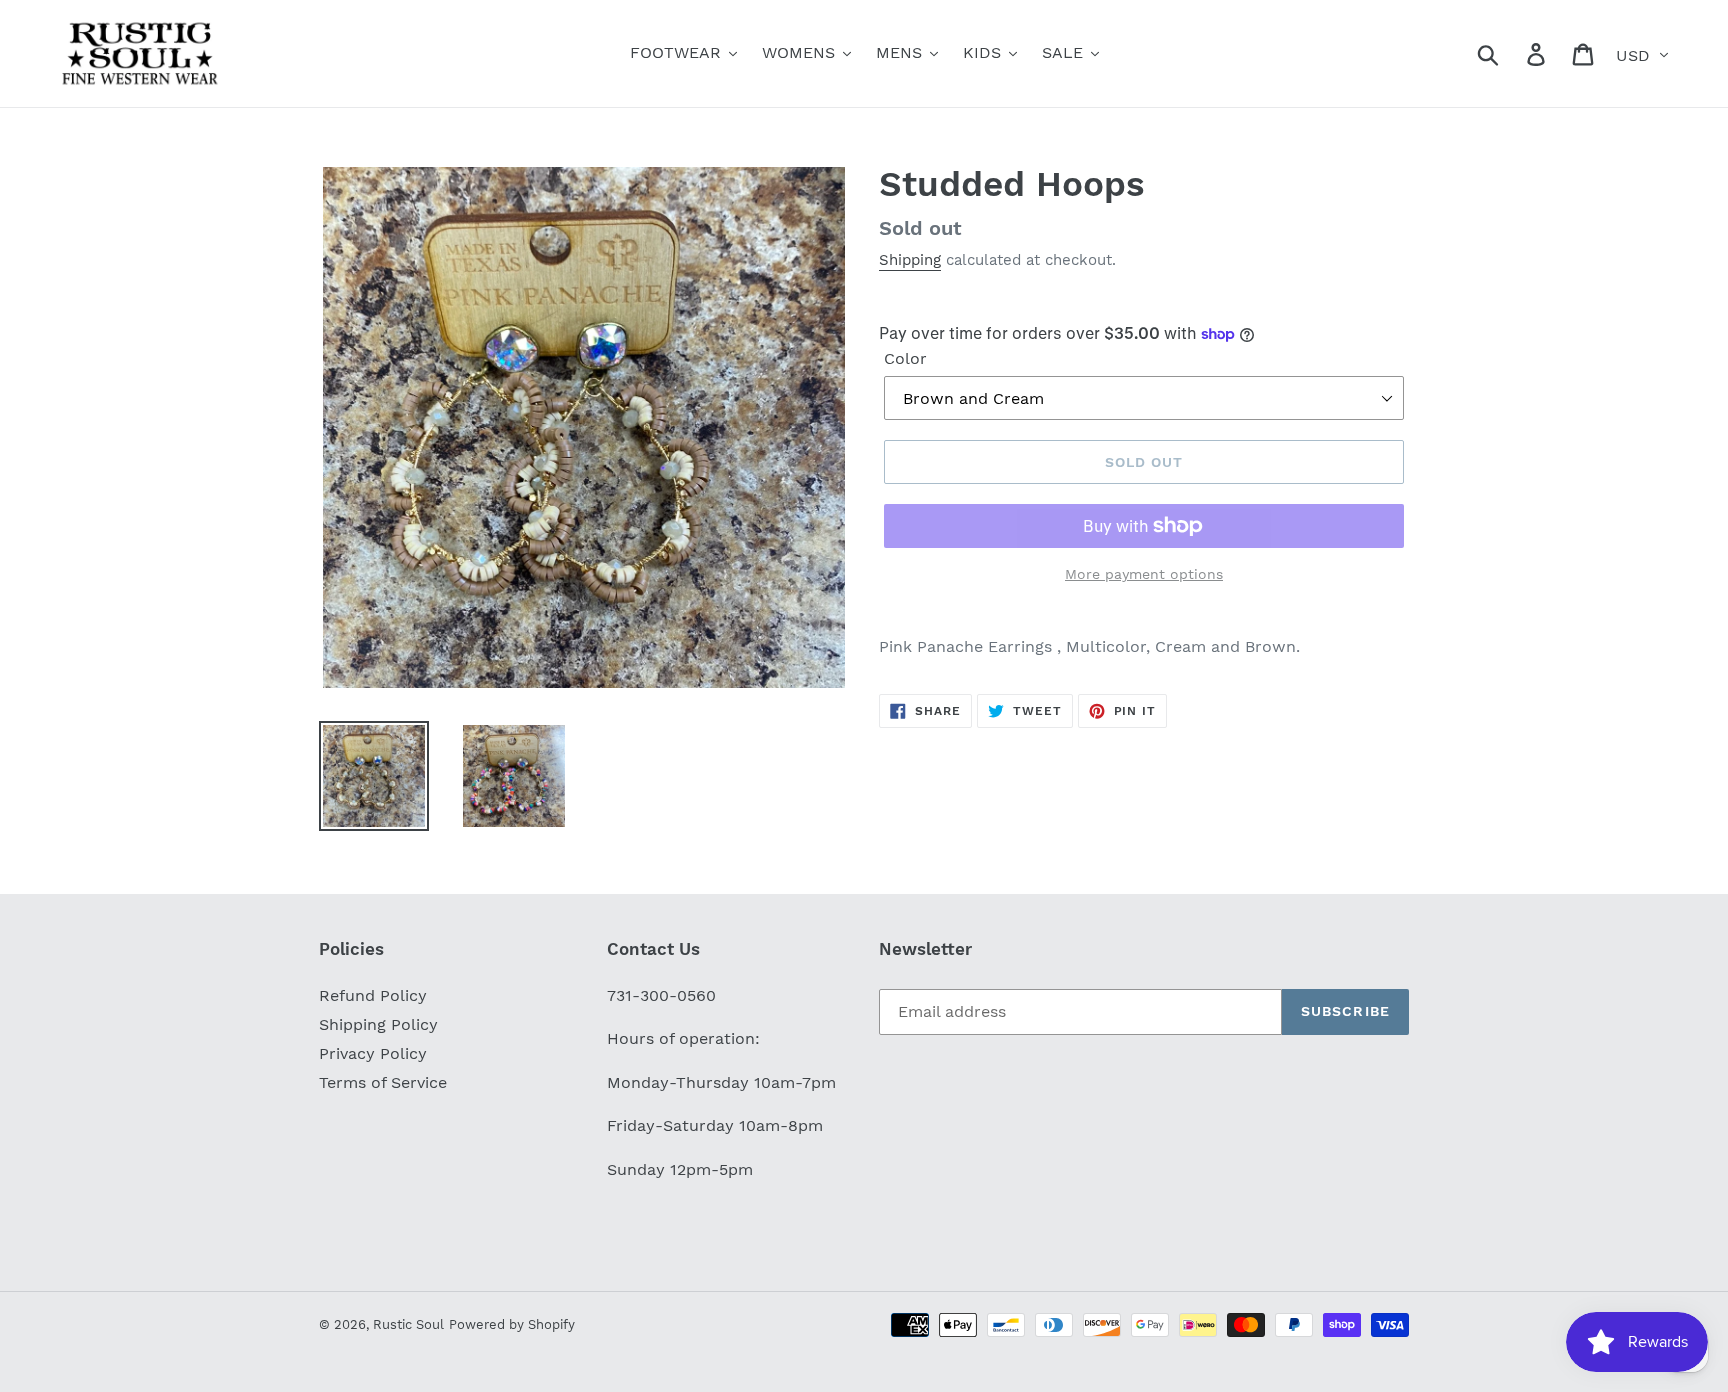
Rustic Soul (408, 1324)
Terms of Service (383, 1082)
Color (905, 358)
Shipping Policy (378, 1024)
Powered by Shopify (512, 1324)
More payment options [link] (1144, 574)
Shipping (910, 260)
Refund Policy (373, 995)
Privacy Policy (373, 1053)
